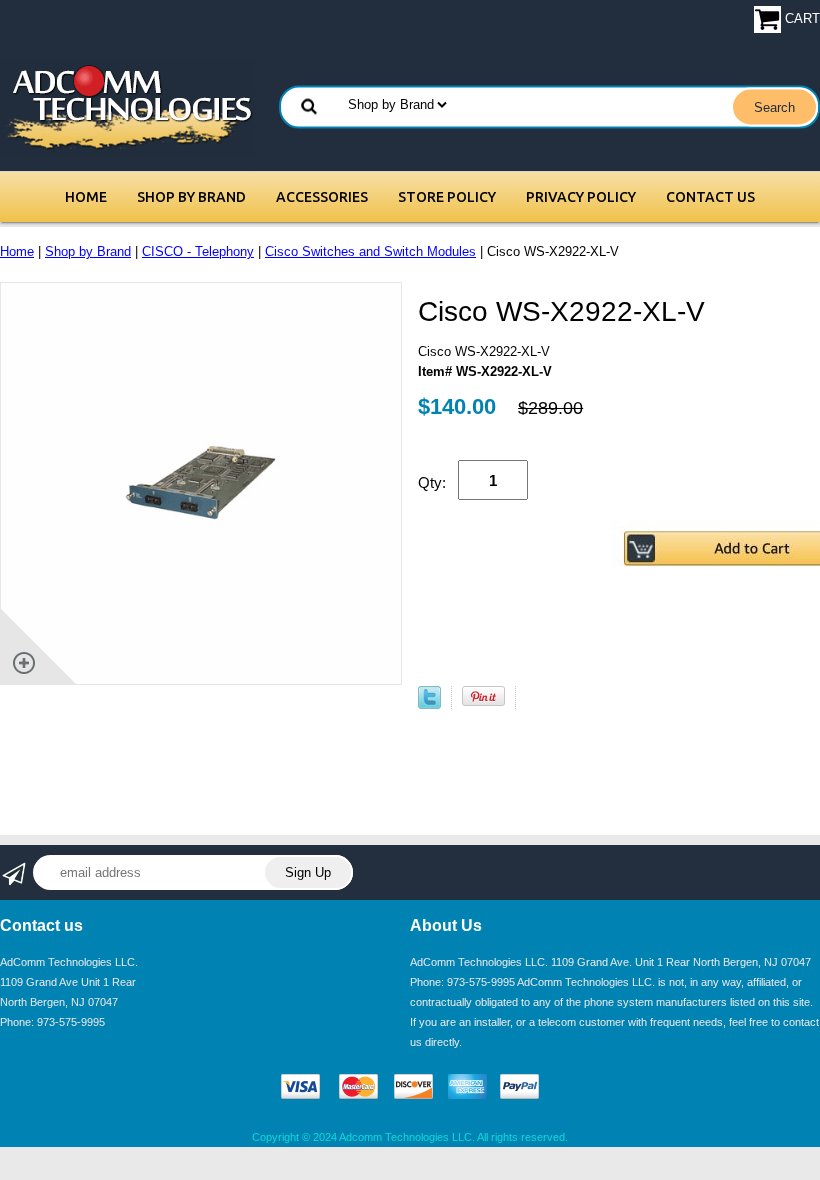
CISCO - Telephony (198, 251)
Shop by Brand (191, 197)
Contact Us (710, 197)
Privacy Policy (581, 197)
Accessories (322, 197)
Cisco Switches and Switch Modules (370, 251)
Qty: (432, 482)
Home (86, 197)
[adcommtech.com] (127, 106)
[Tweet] (429, 704)
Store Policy (447, 197)
